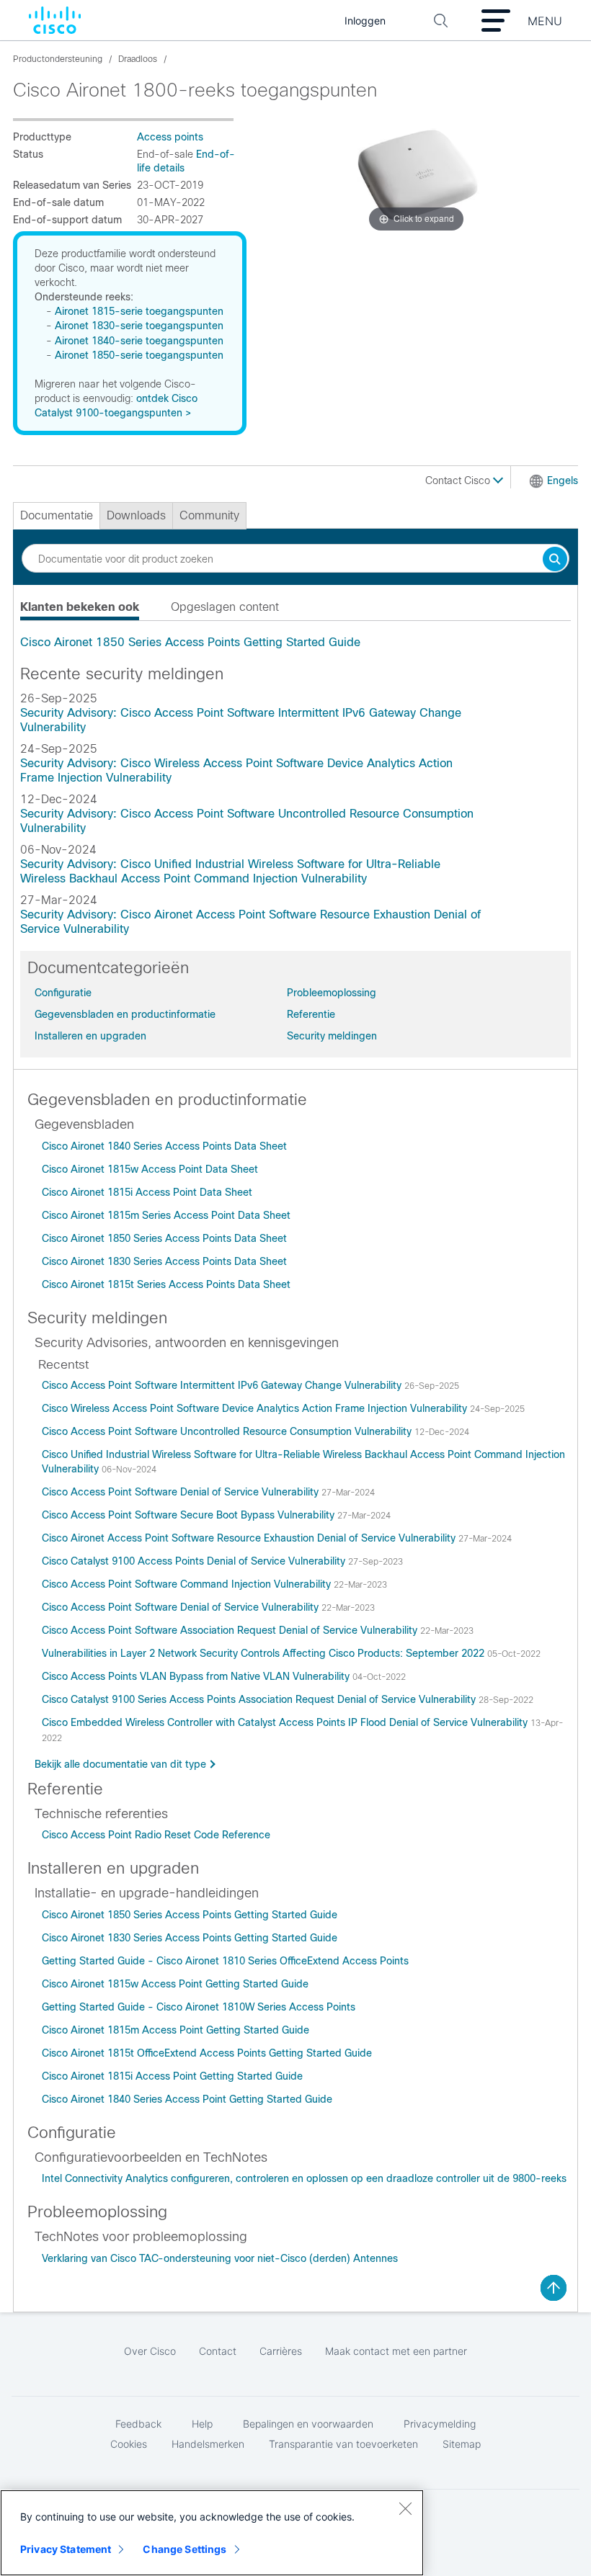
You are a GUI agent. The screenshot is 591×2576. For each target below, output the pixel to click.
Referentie (311, 1014)
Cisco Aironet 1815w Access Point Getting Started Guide (175, 1984)
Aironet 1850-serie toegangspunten (139, 355)
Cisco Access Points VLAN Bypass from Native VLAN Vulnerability (197, 1676)
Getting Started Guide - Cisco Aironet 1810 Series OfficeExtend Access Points (225, 1961)
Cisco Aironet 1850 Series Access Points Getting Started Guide (190, 642)
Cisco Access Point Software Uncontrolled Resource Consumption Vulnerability (228, 1431)
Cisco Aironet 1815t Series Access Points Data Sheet (166, 1284)
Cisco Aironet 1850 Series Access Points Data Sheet (164, 1238)
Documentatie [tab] (57, 515)
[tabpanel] (295, 643)
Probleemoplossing (332, 993)
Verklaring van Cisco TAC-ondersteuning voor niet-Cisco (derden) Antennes (220, 2258)
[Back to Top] (554, 2288)
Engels (563, 480)
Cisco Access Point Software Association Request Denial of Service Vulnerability (231, 1630)
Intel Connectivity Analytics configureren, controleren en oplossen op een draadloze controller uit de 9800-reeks (304, 2178)
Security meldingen (332, 1036)
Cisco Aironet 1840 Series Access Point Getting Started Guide (187, 2099)
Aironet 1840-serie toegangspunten (139, 341)
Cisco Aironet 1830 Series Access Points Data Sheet (164, 1261)
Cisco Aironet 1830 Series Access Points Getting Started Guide (190, 1938)
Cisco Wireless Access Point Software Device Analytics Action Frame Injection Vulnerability (256, 1408)
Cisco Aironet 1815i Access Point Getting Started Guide (172, 2076)
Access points (170, 137)
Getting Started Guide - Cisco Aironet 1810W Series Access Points (199, 2007)
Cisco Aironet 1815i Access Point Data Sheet (147, 1192)
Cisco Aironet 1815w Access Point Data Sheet (150, 1169)
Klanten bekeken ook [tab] (80, 607)
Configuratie (63, 993)
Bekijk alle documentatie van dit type (120, 1764)
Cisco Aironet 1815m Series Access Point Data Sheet (166, 1215)
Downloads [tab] (136, 515)
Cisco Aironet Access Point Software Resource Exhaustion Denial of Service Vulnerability (250, 1538)
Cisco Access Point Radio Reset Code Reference (156, 1835)
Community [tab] (209, 515)
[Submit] (555, 560)
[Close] (405, 2508)
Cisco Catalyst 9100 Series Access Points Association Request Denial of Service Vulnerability (260, 1699)
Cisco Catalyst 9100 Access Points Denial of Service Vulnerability (195, 1561)
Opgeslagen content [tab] (225, 607)
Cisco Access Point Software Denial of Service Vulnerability (182, 1492)
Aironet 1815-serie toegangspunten (139, 311)
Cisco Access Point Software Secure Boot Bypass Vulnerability (190, 1515)
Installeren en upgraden (90, 1036)
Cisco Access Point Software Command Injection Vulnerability (188, 1584)
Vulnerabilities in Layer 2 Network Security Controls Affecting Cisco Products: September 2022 (265, 1653)
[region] (212, 2533)
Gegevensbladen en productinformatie (125, 1014)
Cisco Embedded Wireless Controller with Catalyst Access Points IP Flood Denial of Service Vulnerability (286, 1722)
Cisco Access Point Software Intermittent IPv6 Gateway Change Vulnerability (223, 1385)
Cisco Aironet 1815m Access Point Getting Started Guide (175, 2030)
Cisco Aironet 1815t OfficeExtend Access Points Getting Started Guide (207, 2053)
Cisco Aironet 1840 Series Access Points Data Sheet (164, 1146)
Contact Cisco (459, 480)
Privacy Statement (66, 2549)
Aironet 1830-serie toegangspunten (139, 326)
